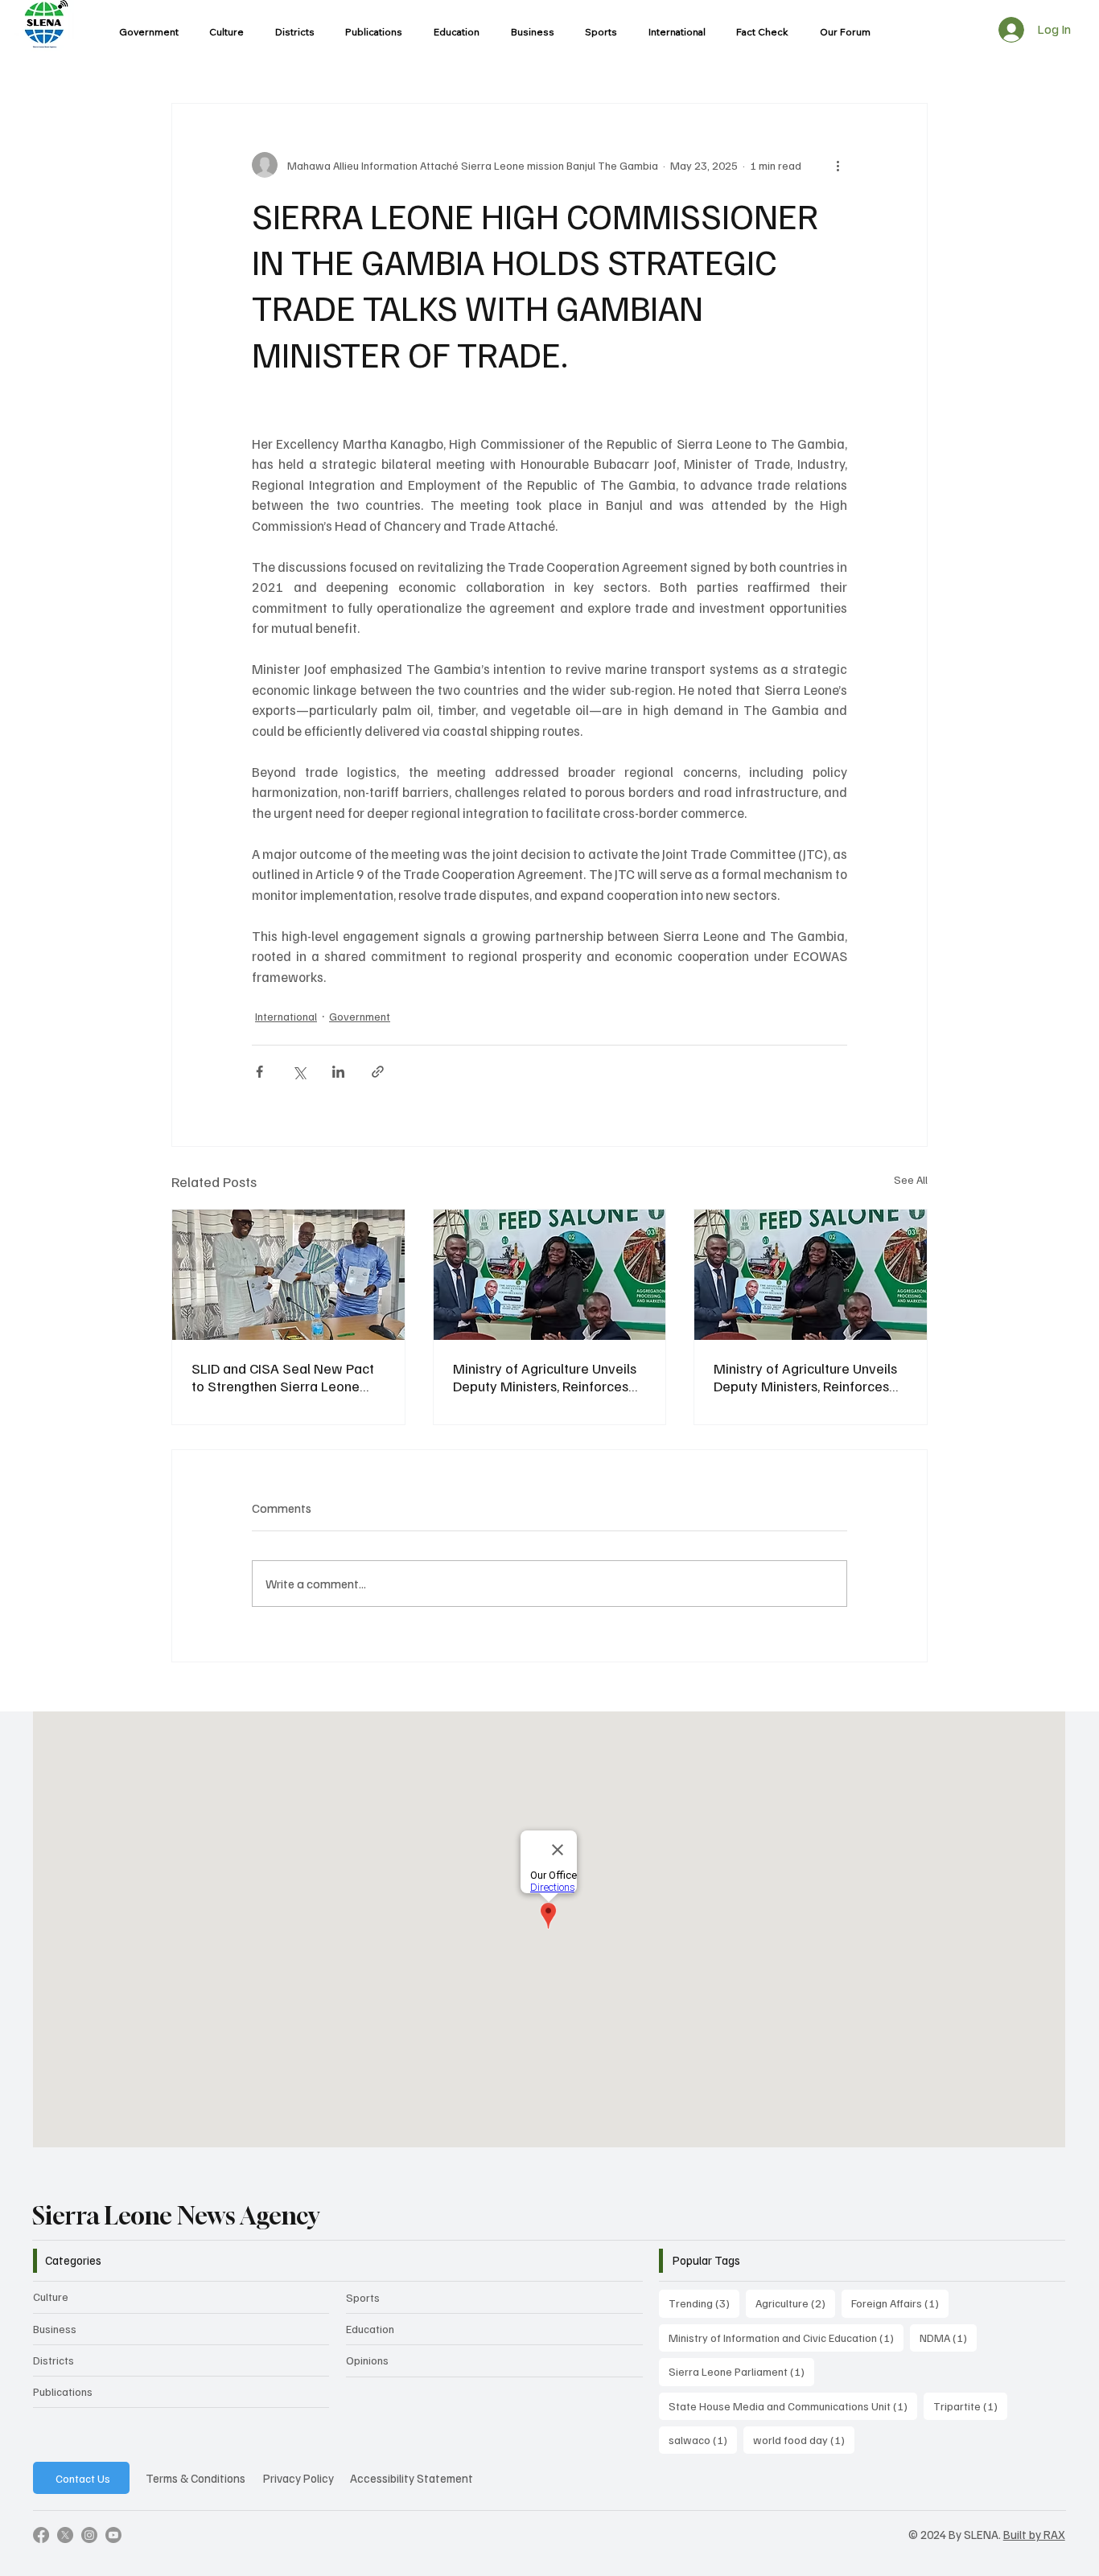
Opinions (367, 2360)
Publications (63, 2391)
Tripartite (970, 2405)
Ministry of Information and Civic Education (786, 2337)
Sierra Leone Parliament (741, 2371)
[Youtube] (113, 2535)
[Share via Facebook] (259, 1072)
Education (370, 2329)
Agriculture (795, 2303)
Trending (704, 2303)
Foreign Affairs (900, 2303)
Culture (51, 2297)
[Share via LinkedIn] (338, 1072)
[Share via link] (378, 1072)
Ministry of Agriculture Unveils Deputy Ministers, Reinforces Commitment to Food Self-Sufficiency (545, 1377)
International (286, 1016)
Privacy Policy (298, 2478)
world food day (804, 2439)
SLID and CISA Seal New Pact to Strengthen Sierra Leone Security (283, 1377)
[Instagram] (89, 2535)
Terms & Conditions (196, 2478)
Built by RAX (1034, 2534)
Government (360, 1016)
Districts (54, 2360)
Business (55, 2329)
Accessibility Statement (412, 2478)
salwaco (703, 2439)
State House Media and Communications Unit (793, 2405)
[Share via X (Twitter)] (299, 1072)
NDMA (948, 2337)
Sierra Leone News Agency (176, 2216)
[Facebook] (41, 2535)
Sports (363, 2297)
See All (911, 1179)
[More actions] (838, 165)
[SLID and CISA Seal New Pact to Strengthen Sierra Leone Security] (288, 1275)
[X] (65, 2535)
